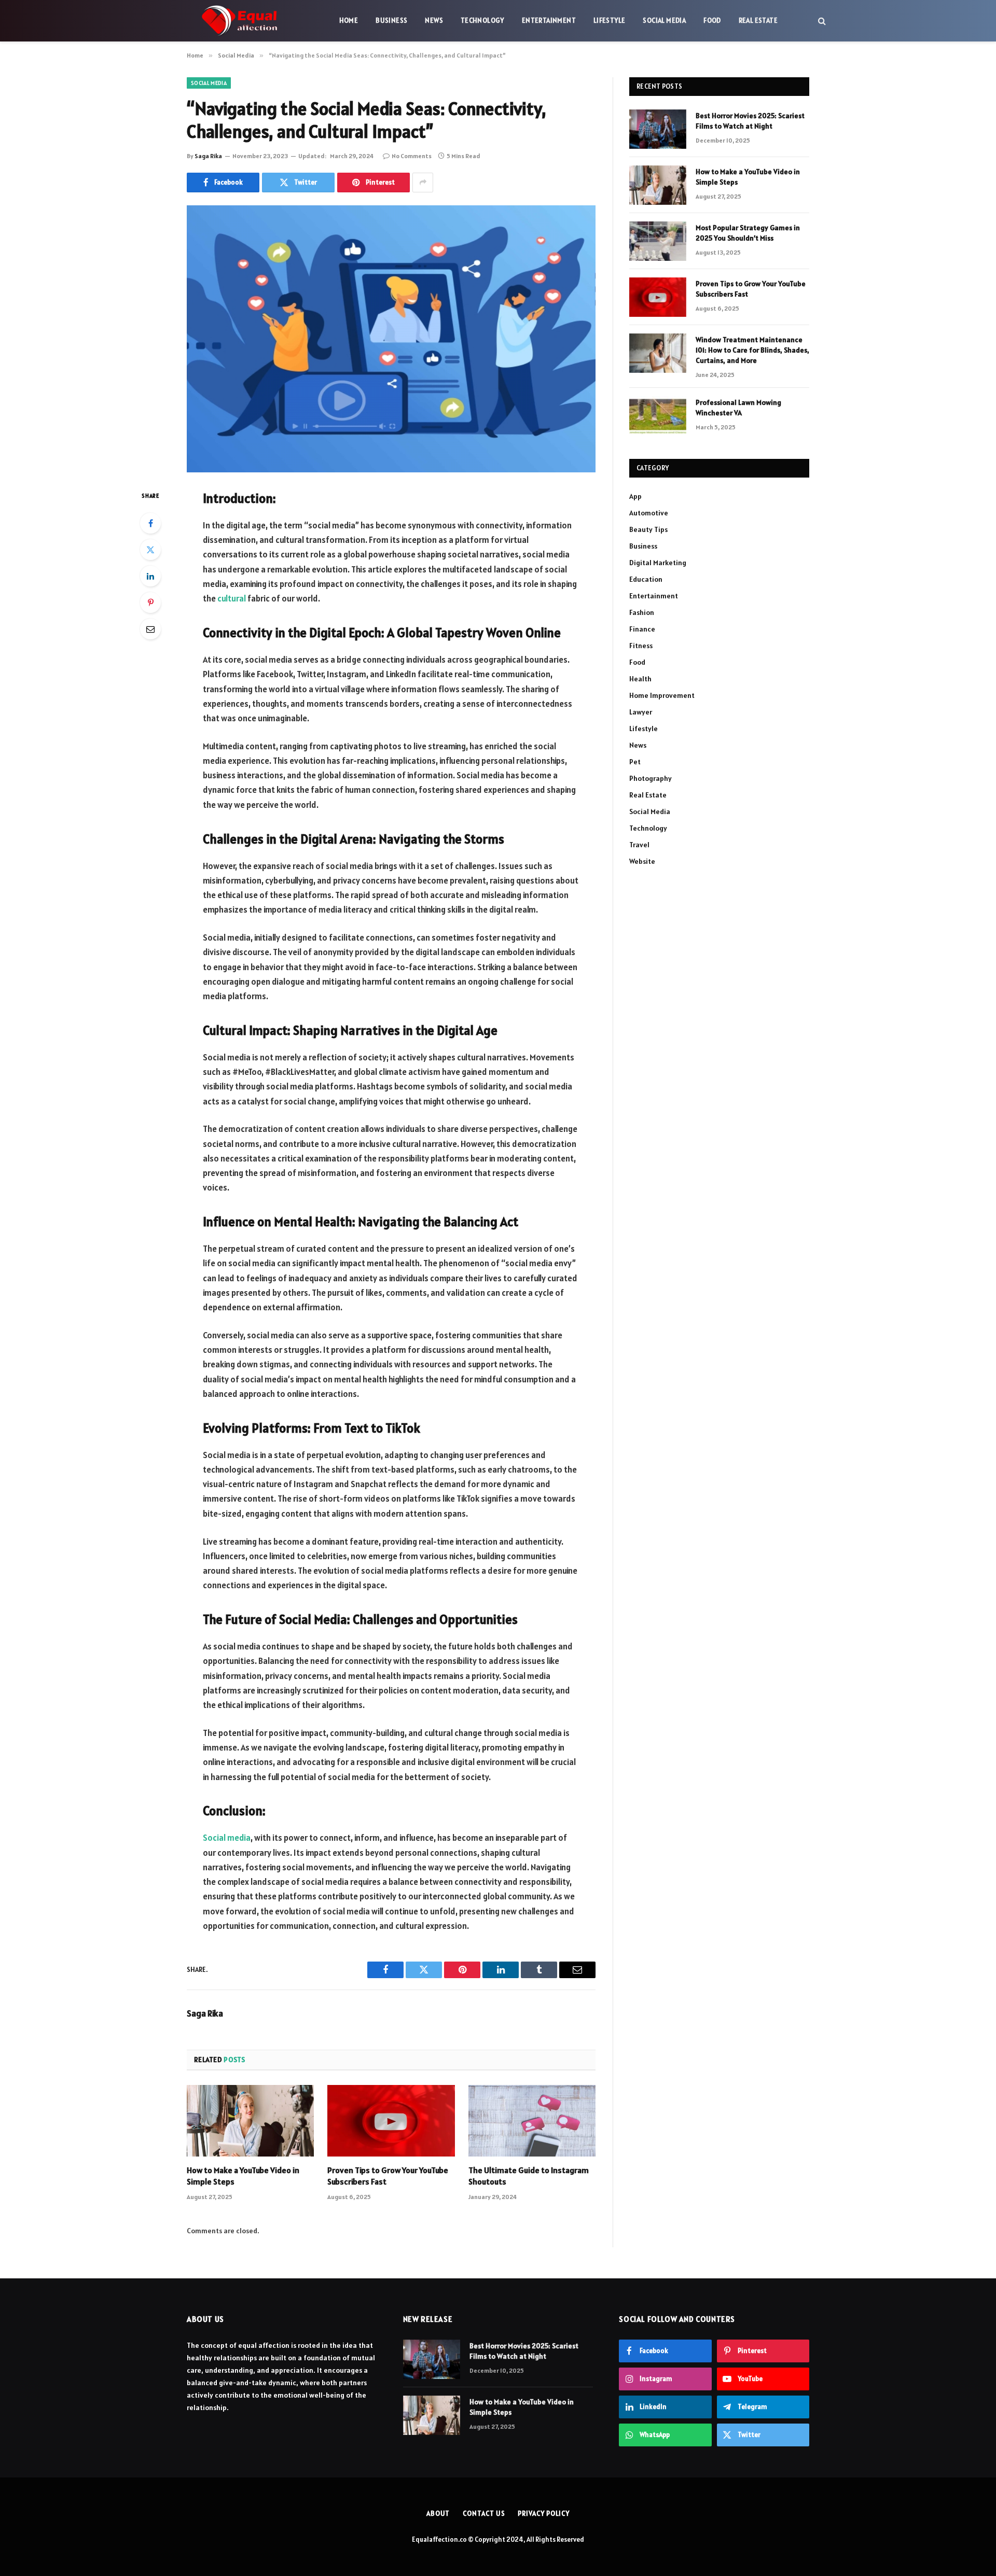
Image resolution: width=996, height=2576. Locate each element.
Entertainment (549, 20)
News (434, 20)
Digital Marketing (658, 563)
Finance (642, 629)
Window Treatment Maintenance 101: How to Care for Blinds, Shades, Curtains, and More (752, 350)
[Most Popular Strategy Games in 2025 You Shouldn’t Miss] (658, 241)
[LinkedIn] (150, 576)
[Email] (150, 629)
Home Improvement (662, 695)
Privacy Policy (544, 2514)
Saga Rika (208, 156)
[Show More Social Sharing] (423, 183)
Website (642, 861)
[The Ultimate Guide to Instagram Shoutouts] (532, 2121)
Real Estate (758, 20)
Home (349, 20)
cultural (232, 598)
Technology (482, 20)
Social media (227, 1838)
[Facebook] (150, 523)
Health (640, 679)
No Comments (412, 156)
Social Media (664, 20)
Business (391, 20)
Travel (639, 845)
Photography (651, 778)
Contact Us (484, 2514)
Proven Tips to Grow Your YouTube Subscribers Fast (388, 2176)
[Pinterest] (150, 603)
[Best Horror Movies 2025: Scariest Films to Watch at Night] (658, 129)
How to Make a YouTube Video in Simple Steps (243, 2176)
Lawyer (641, 712)
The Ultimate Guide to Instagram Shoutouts (529, 2176)
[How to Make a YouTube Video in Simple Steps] (250, 2121)
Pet (635, 762)
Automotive (649, 513)
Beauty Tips (648, 529)
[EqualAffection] (239, 21)
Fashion (642, 612)
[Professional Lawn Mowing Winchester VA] (658, 416)
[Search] (821, 21)
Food (712, 20)
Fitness (641, 646)
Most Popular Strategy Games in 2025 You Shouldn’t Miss (748, 233)
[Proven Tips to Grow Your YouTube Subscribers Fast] (391, 2121)
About (438, 2514)
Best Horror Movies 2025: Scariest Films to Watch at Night (750, 121)
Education (646, 579)
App (635, 496)
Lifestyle (610, 20)
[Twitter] (150, 550)
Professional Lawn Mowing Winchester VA (738, 408)
